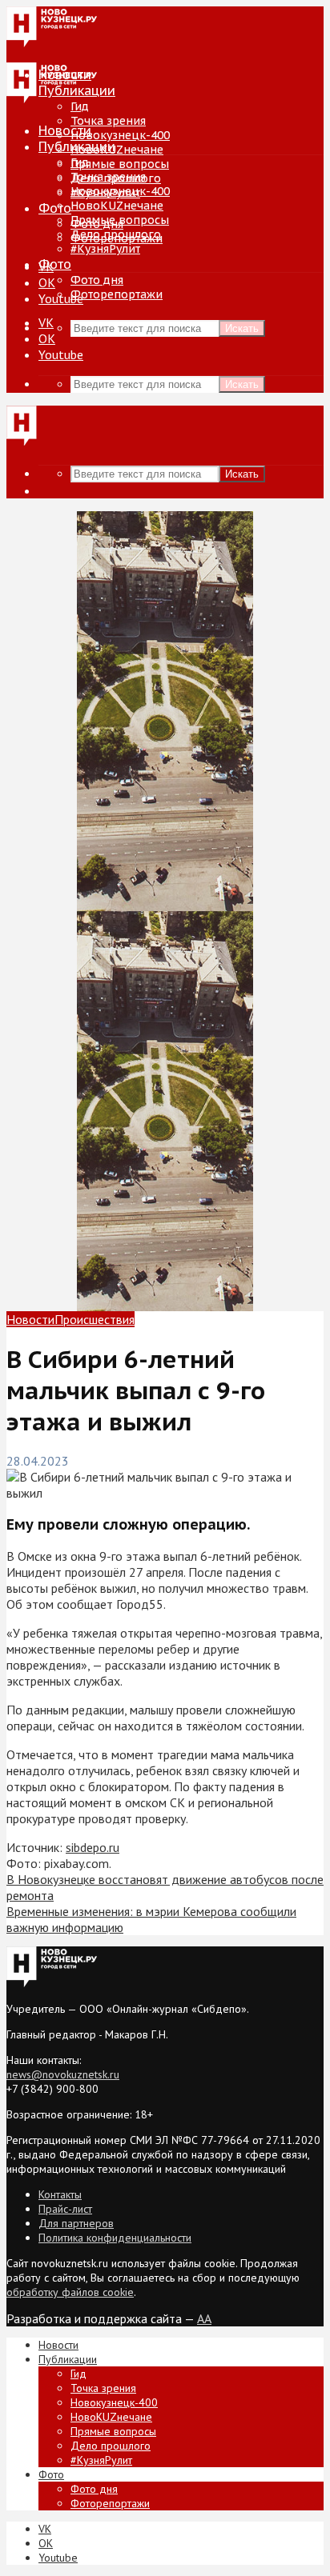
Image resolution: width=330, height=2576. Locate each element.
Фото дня (97, 280)
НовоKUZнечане (117, 150)
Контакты (60, 2194)
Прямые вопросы (120, 164)
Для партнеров (76, 2223)
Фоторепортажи (117, 294)
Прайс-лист (65, 2209)
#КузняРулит (105, 249)
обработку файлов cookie (70, 2292)
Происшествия (95, 1319)
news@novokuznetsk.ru (63, 2074)
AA (204, 2318)
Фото (55, 208)
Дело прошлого (116, 234)
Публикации (77, 146)
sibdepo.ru (93, 1847)
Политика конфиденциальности (115, 2238)
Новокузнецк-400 (120, 135)
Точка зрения (108, 121)
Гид (80, 162)
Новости (65, 130)
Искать (242, 328)
